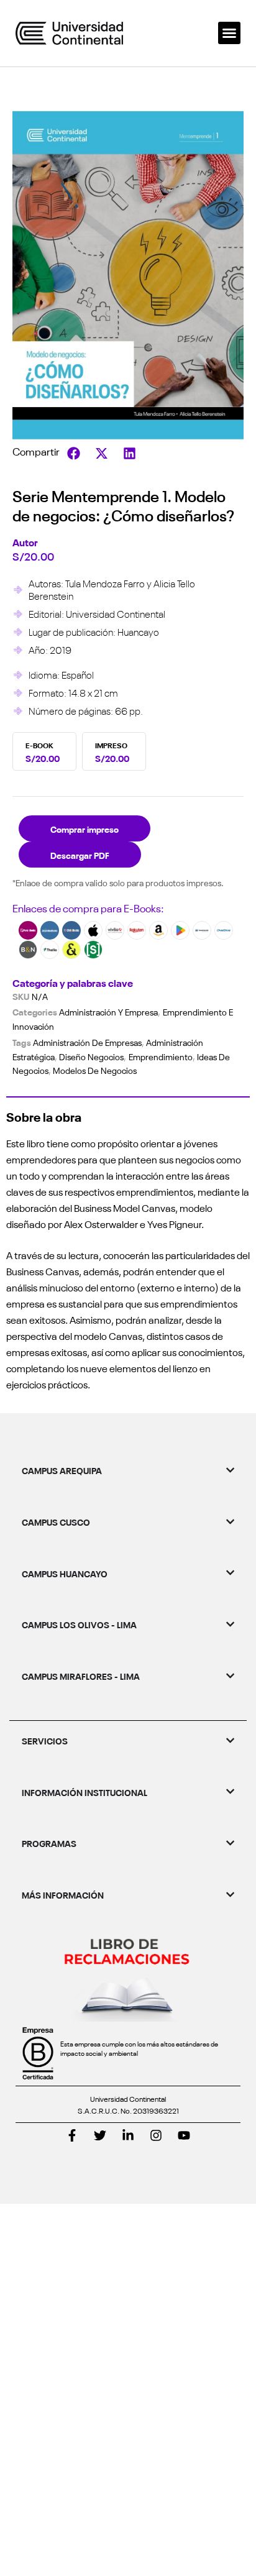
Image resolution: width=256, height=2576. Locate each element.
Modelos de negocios (95, 1070)
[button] (229, 33)
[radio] (44, 751)
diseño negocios (91, 1057)
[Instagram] (156, 2135)
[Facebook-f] (72, 2135)
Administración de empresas (87, 1042)
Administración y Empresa (108, 1012)
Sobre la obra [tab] (44, 1116)
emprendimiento (161, 1057)
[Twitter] (100, 2135)
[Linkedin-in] (128, 2135)
